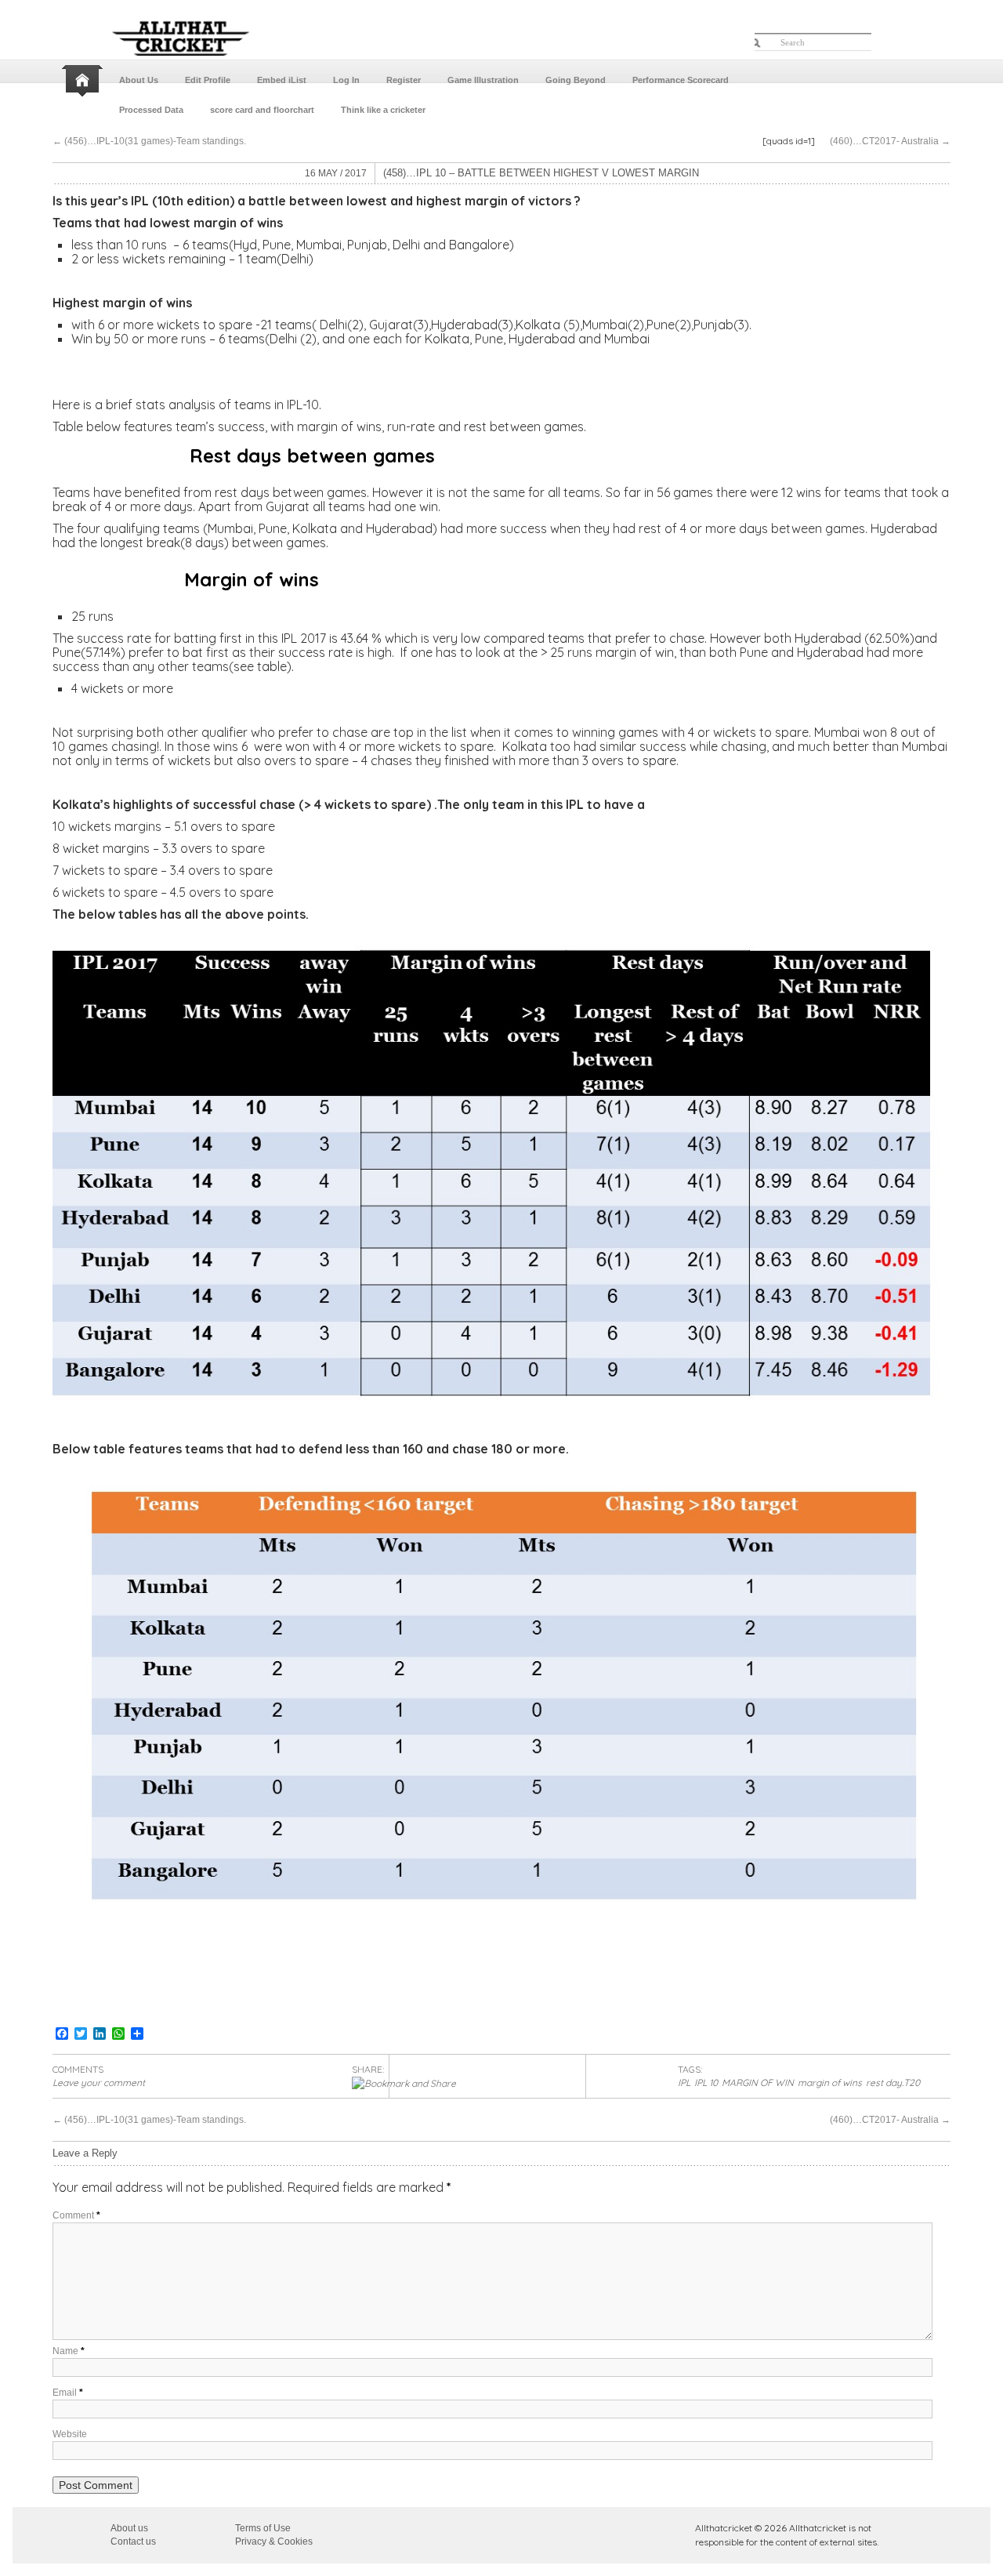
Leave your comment (99, 2083)
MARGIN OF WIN (758, 2083)
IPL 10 (706, 2083)
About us (129, 2528)
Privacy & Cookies (274, 2542)
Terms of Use (263, 2528)
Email (68, 2393)
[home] (84, 81)
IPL (684, 2083)
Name (69, 2351)
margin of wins (830, 2083)
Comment (76, 2215)
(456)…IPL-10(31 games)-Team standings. (149, 141)
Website (70, 2434)
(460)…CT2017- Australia (890, 141)
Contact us (133, 2542)
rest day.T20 (893, 2083)
